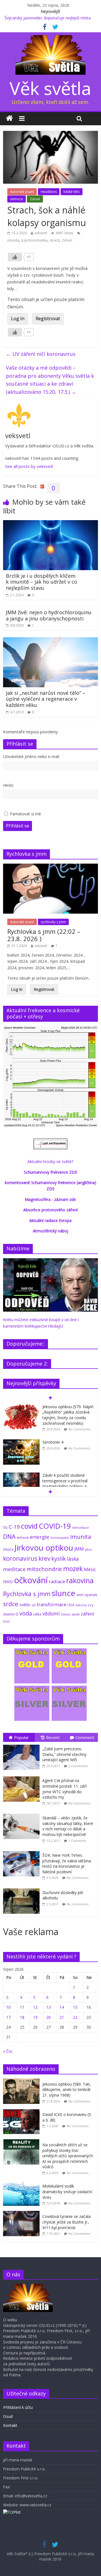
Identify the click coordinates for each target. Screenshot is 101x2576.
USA (71, 1605)
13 (49, 2007)
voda (26, 1613)
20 (49, 2017)
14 (62, 2007)
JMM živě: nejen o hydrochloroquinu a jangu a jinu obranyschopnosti (49, 615)
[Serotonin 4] (21, 1442)
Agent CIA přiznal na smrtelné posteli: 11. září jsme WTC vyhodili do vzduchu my (65, 1789)
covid (29, 1526)
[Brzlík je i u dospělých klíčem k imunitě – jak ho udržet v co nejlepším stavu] (50, 524)
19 (35, 2017)
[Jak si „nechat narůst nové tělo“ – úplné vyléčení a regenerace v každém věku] (50, 641)
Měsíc (90, 1569)
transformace (51, 1604)
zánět (76, 1614)
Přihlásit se (18, 826)
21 (62, 2017)
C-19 (14, 1527)
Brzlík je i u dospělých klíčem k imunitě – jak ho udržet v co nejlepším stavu (42, 582)
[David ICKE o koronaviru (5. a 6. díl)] (23, 2112)
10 (8, 2007)
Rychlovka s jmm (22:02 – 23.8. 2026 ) (44, 935)
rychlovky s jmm (53, 922)
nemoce (17, 199)
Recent (53, 1737)
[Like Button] (15, 257)
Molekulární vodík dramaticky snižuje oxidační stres (67, 2192)
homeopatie (60, 1538)
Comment (85, 1737)
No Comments (79, 1429)
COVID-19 (55, 1526)
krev (44, 1558)
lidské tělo (72, 192)
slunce (63, 1593)
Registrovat (48, 318)
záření (88, 1614)
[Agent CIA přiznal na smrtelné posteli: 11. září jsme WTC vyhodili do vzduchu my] (23, 1777)
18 (22, 2017)
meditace (14, 1569)
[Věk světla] (9, 119)
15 (75, 2007)
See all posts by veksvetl (29, 466)
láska (73, 1559)
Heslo (8, 785)
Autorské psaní (22, 192)
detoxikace (81, 1527)
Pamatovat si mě (25, 814)
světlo (25, 1605)
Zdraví (35, 199)
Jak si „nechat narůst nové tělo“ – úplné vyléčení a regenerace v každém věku (46, 699)
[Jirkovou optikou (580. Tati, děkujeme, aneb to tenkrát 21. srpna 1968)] (23, 2082)
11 (22, 2007)
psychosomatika (34, 240)
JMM (79, 1549)
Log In (18, 318)
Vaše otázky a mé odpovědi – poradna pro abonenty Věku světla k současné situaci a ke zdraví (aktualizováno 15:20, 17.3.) (50, 380)
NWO (8, 1582)
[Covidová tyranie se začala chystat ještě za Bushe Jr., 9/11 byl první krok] (23, 2214)
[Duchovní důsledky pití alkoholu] (23, 1889)
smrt (80, 1595)
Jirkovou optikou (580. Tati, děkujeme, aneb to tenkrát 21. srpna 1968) (67, 2090)
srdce (11, 1604)
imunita (13, 240)
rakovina (80, 1581)
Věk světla (50, 88)
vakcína (81, 1605)
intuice (8, 1549)
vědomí (51, 1614)
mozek (73, 1569)
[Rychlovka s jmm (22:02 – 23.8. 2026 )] (50, 867)
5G (5, 1527)
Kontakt (10, 2425)
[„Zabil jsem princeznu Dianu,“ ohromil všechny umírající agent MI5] (23, 1745)
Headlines (49, 192)
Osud (8, 2416)
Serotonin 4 (53, 1442)
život (6, 1621)
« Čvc (8, 2051)
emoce (23, 1537)
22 (75, 2017)
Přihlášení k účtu (18, 2407)
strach (55, 240)
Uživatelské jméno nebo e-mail (31, 756)
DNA (9, 1536)
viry (91, 1605)
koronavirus (20, 1558)
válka (37, 1614)
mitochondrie (44, 1569)
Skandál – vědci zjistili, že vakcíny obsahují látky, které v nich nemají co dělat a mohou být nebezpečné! (68, 1826)
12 (35, 2007)
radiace (57, 1581)
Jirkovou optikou (44, 1548)
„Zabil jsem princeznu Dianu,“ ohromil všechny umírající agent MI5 (64, 1754)
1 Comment (77, 1841)
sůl (34, 1605)
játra (88, 1549)
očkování (31, 1580)
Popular (21, 1737)
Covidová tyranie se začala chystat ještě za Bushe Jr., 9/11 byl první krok (66, 2222)
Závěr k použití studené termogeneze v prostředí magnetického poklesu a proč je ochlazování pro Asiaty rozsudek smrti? (65, 1486)
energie (40, 1537)
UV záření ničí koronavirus (41, 354)
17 (8, 2017)
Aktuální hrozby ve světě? (50, 1161)
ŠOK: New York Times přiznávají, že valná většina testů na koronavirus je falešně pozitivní (67, 1863)
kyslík (59, 1559)
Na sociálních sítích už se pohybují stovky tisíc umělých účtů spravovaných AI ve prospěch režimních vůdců (68, 2156)
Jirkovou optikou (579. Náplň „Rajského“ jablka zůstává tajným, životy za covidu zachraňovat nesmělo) (68, 1415)
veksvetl (41, 233)
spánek (91, 1595)
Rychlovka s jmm (27, 1594)
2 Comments (78, 1766)
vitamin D (11, 1614)
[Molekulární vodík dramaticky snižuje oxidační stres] (23, 2184)
